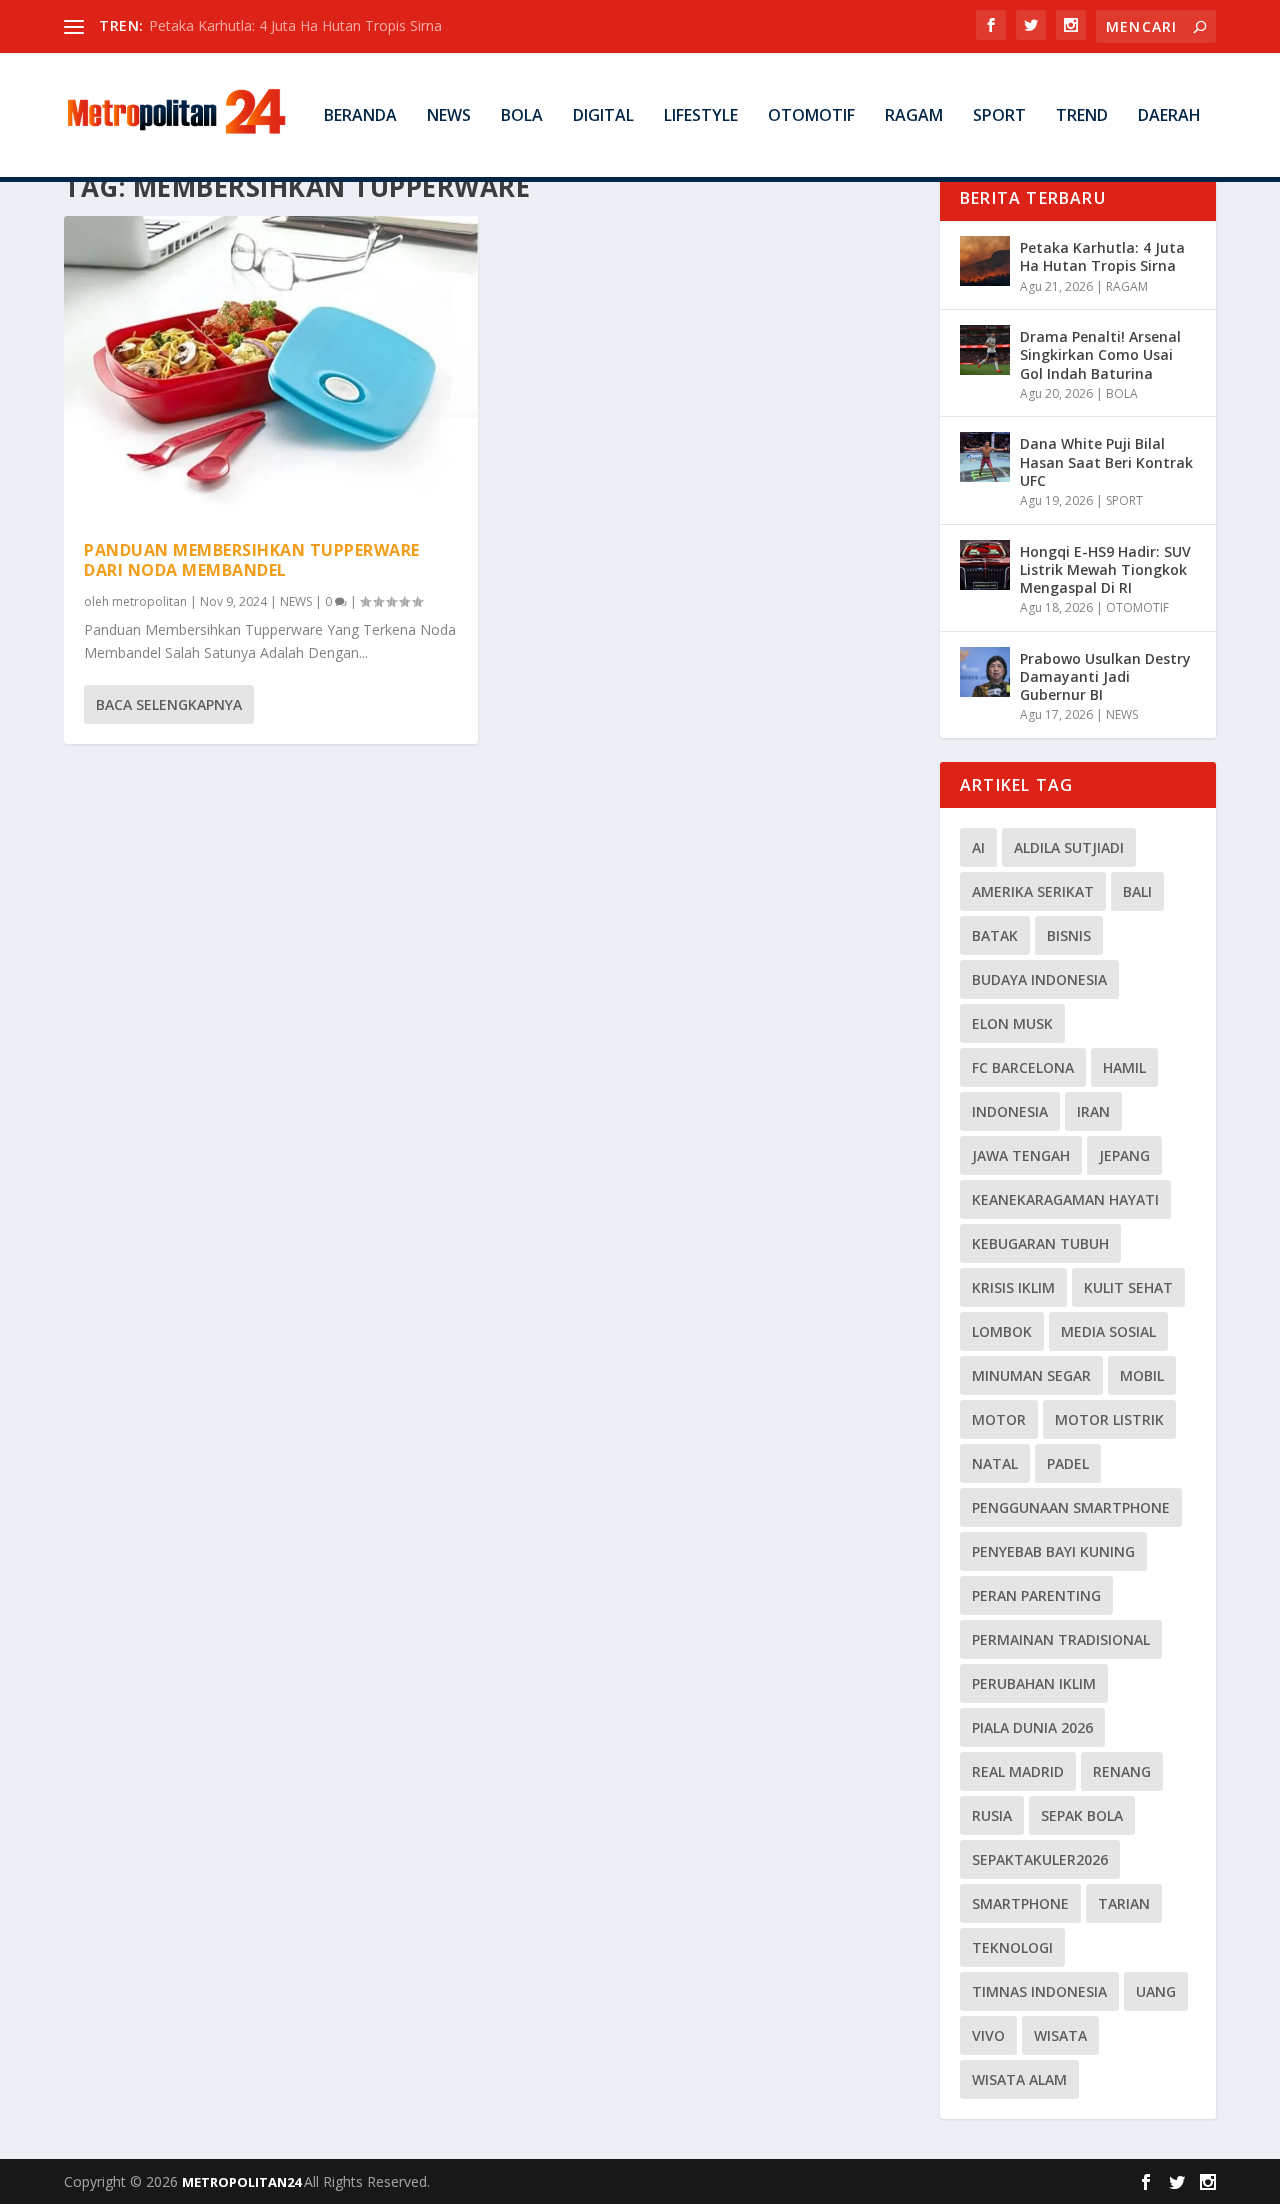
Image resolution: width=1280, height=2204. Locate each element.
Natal (995, 1463)
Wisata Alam (1019, 2079)
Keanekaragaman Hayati (1065, 1199)
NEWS (449, 116)
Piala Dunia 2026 (1032, 1727)
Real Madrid (1018, 1771)
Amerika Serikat (1033, 891)
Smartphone (1020, 1903)
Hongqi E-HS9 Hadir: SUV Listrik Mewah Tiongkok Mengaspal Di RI (1105, 569)
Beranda (360, 116)
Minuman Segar (1031, 1375)
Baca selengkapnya (169, 704)
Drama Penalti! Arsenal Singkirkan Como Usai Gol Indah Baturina (1100, 354)
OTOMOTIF (811, 116)
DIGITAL (603, 116)
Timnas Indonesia (1039, 1991)
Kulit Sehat (1128, 1287)
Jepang (1124, 1155)
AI (978, 847)
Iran (1093, 1111)
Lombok (1002, 1331)
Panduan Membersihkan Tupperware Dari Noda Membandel (252, 560)
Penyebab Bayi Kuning (1053, 1551)
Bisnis (1069, 935)
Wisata (1060, 2035)
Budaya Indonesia (1039, 979)
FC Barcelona (1023, 1067)
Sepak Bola (1082, 1815)
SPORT (999, 116)
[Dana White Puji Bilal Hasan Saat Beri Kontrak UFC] (985, 457)
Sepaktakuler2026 (1040, 1859)
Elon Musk (1012, 1023)
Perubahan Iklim (1034, 1683)
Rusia (992, 1815)
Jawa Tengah (1021, 1155)
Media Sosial (1108, 1331)
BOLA (522, 116)
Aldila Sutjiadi (1069, 847)
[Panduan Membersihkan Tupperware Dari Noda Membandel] (271, 367)
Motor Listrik (1109, 1419)
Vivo (988, 2035)
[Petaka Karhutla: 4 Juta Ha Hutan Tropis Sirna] (985, 261)
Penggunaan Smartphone (1071, 1507)
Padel (1068, 1463)
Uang (1156, 1991)
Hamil (1124, 1067)
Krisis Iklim (1013, 1287)
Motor (999, 1419)
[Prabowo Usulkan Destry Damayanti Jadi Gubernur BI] (985, 672)
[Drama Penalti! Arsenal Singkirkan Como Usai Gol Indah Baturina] (985, 350)
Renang (1122, 1771)
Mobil (1142, 1375)
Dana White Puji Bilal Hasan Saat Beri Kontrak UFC (1106, 461)
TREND (1082, 116)
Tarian (1124, 1903)
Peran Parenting (1036, 1595)
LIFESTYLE (701, 116)
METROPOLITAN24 (243, 2182)
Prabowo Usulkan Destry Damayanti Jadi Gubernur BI (1105, 676)
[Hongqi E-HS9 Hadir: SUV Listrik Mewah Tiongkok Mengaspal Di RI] (985, 565)
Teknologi (1012, 1947)
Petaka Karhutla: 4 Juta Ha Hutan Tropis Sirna (295, 25)
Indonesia (1010, 1111)
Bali (1137, 891)
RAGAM (914, 116)
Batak (995, 935)
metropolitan (149, 601)
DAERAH (1169, 116)
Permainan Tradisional (1061, 1639)
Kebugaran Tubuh (1040, 1243)
